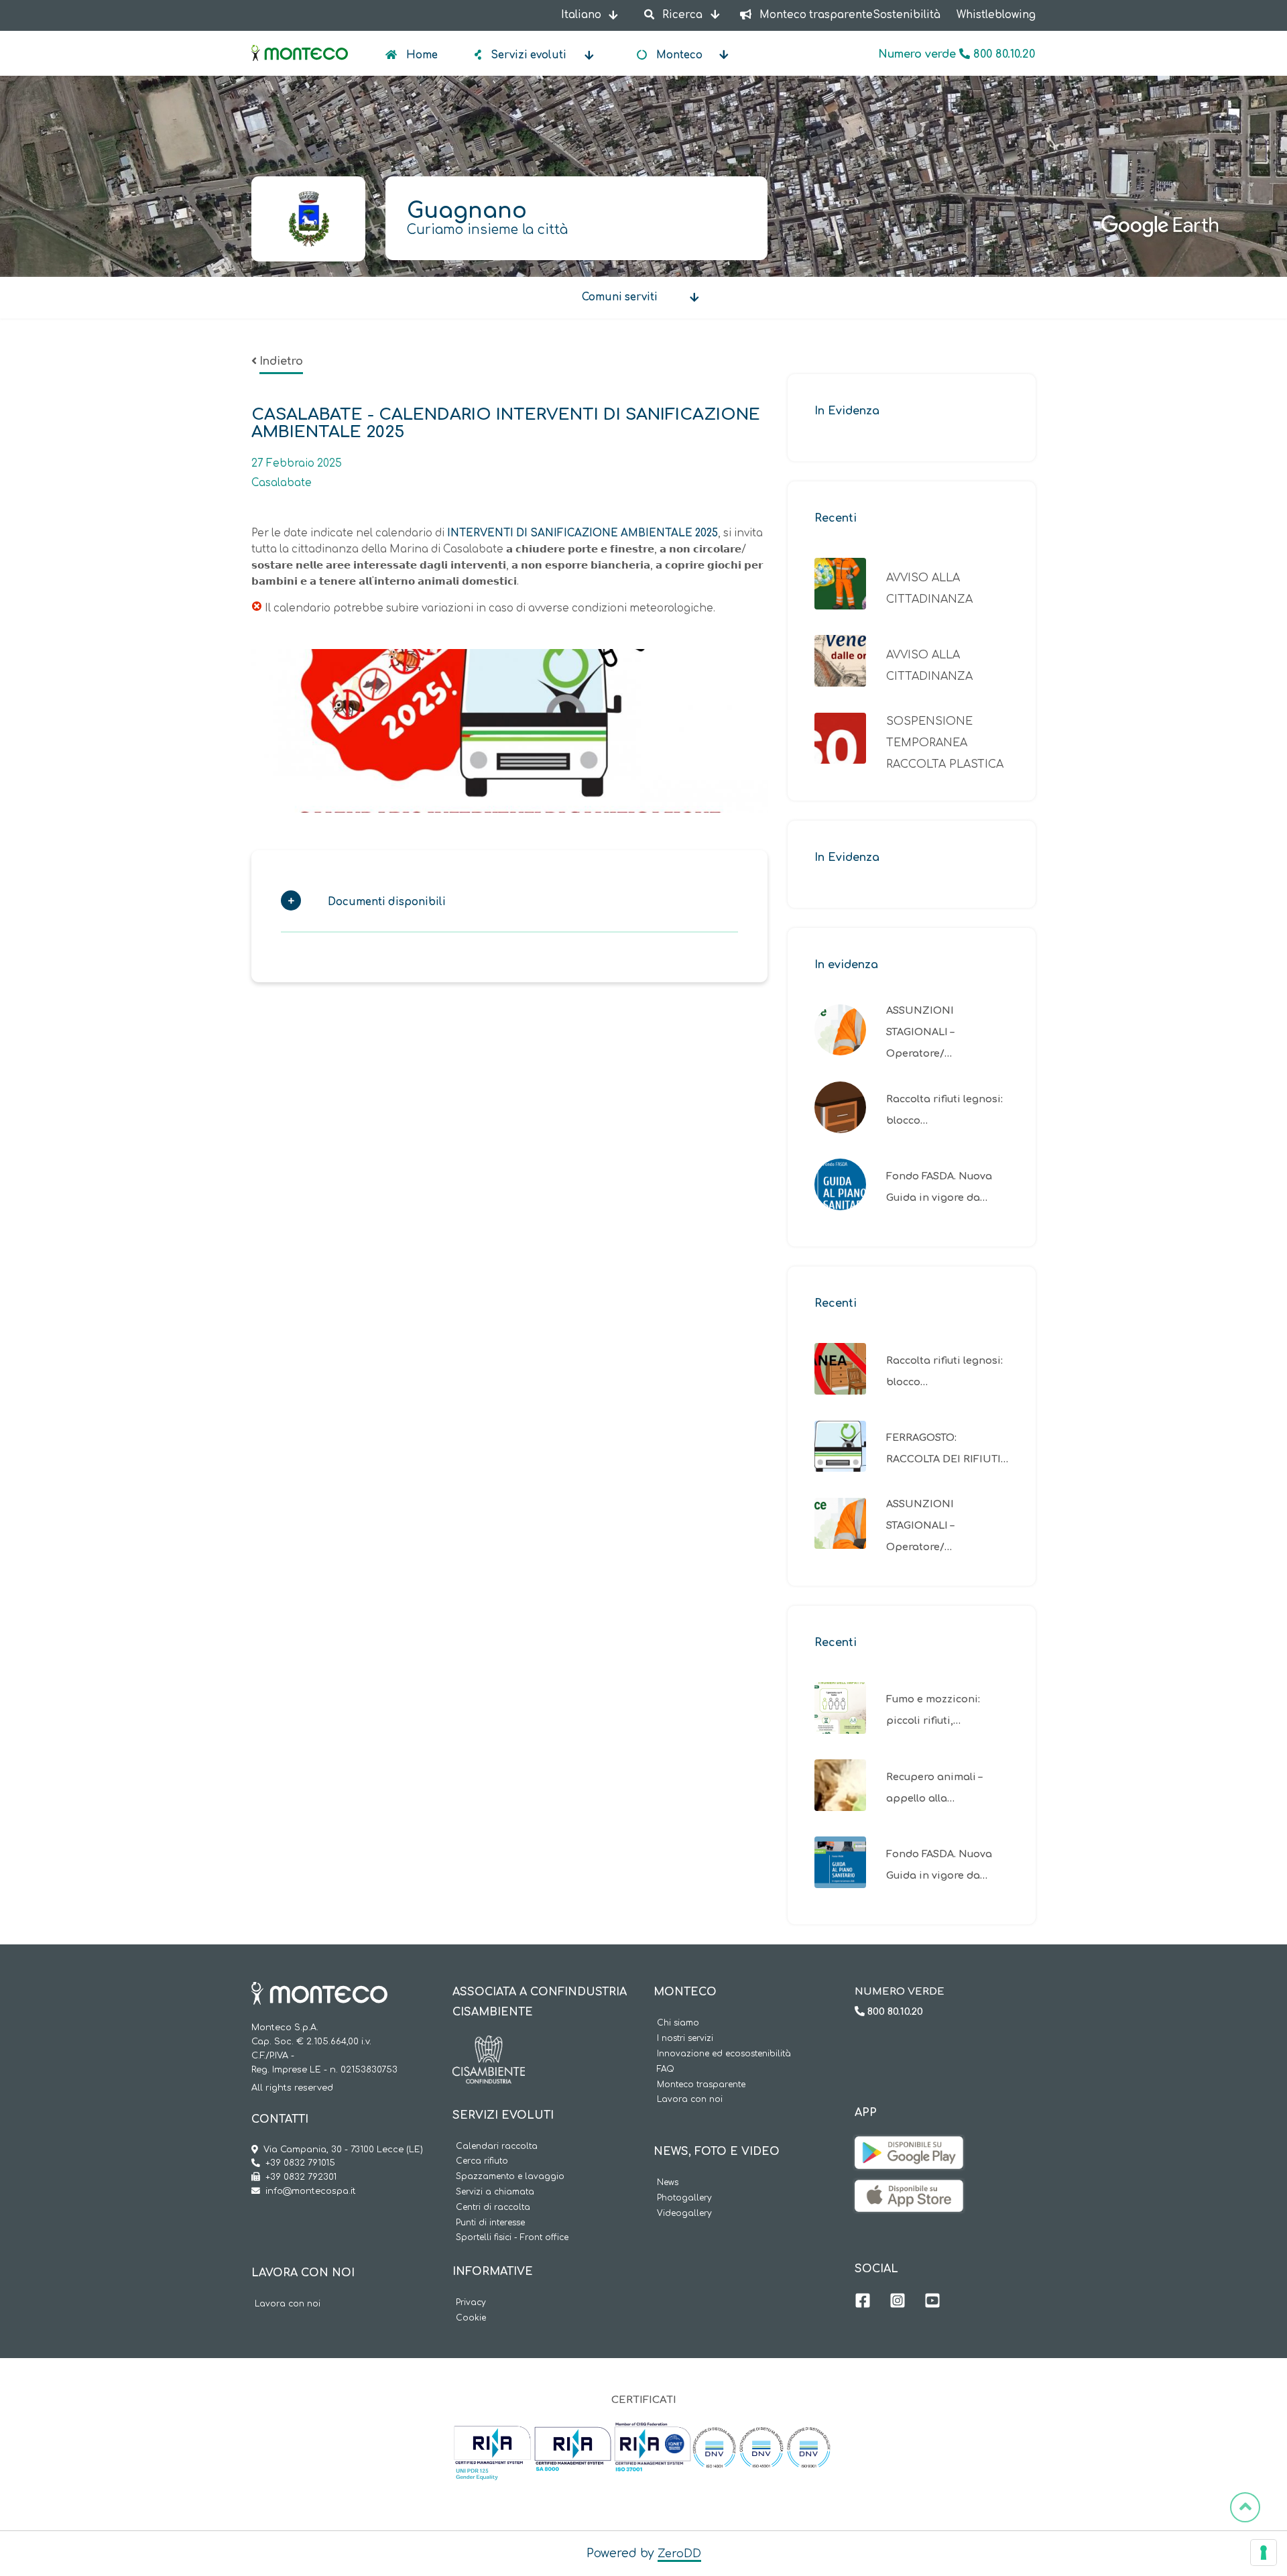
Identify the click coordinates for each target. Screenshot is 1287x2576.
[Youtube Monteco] (932, 2302)
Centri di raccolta (493, 2208)
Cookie (471, 2318)
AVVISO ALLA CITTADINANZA (929, 589)
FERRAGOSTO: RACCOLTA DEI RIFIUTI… (947, 1448)
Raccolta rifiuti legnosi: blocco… (944, 1110)
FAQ (666, 2069)
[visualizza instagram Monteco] (898, 2302)
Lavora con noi (288, 2304)
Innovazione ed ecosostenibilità (724, 2054)
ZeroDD (679, 2554)
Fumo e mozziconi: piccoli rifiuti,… (933, 1710)
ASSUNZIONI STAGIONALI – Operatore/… (920, 1032)
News (668, 2183)
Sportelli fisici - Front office (512, 2238)
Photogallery (684, 2198)
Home (421, 55)
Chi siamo (678, 2023)
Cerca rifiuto (482, 2161)
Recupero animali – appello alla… (934, 1788)
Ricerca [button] (682, 15)
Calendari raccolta (497, 2147)
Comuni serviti (620, 297)
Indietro (281, 361)
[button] (503, 905)
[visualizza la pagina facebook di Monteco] (863, 2302)
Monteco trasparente (701, 2085)
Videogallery (684, 2214)
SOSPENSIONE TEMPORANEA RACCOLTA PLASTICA (945, 743)
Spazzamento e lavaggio (510, 2177)
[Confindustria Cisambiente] (489, 2046)
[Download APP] (909, 2146)
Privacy (471, 2303)
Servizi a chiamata (495, 2192)
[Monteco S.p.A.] (300, 42)
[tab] (509, 905)
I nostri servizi (685, 2039)
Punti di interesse (490, 2223)
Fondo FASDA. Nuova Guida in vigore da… (939, 1187)
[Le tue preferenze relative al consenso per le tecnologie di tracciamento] (1264, 2553)
